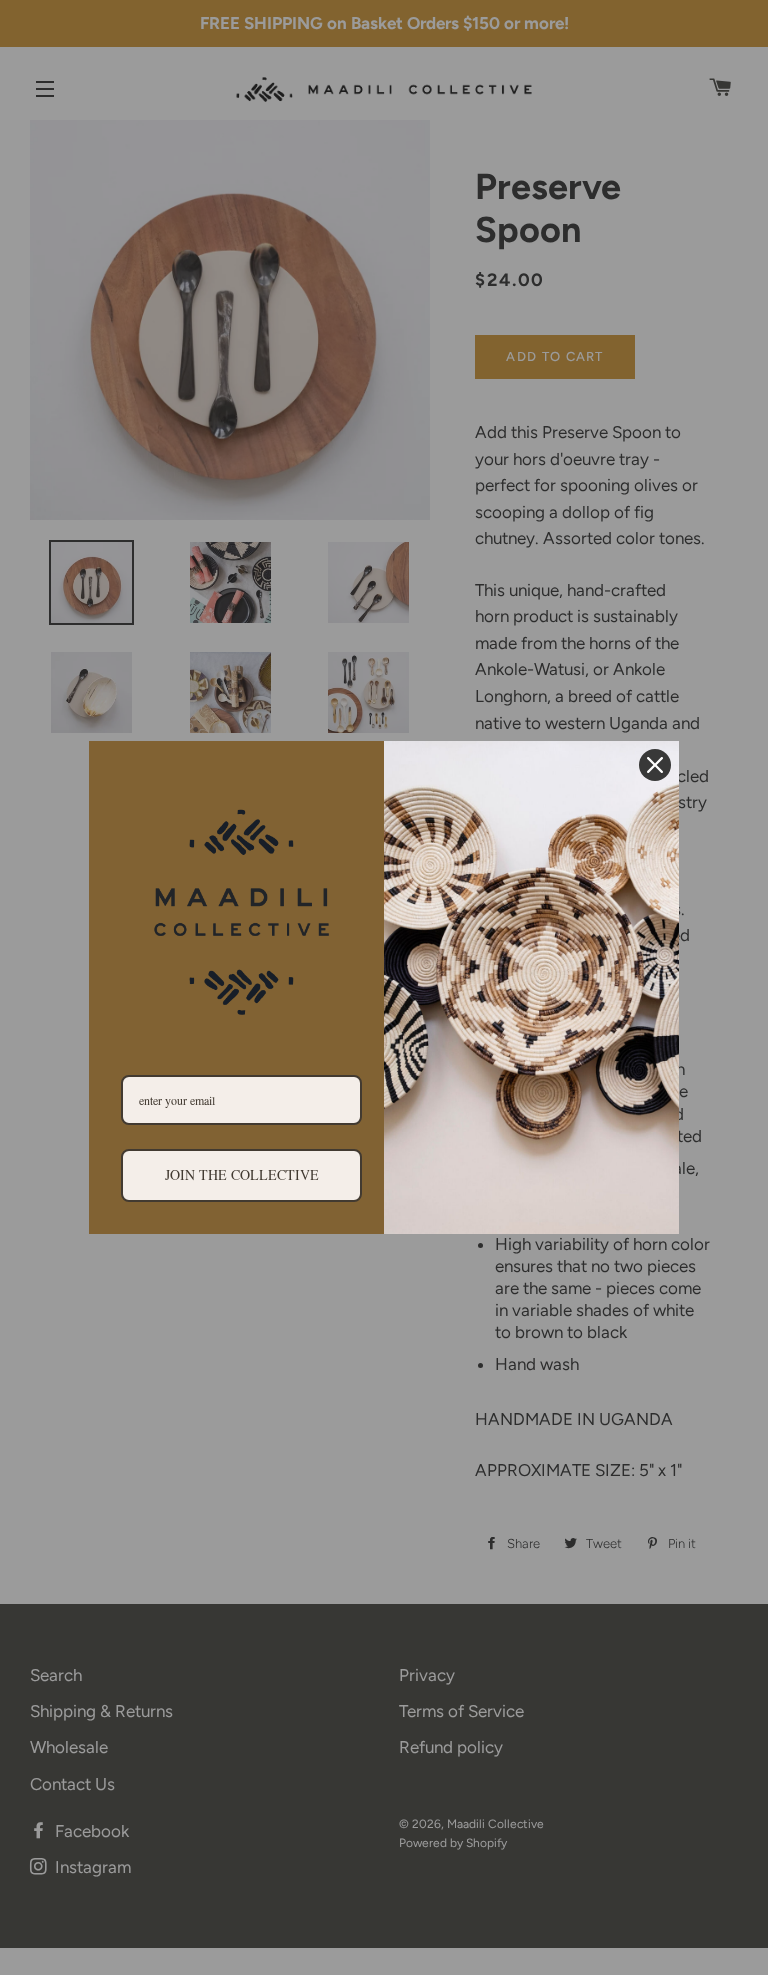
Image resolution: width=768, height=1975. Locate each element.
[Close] (655, 765)
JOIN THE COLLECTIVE (242, 1174)
